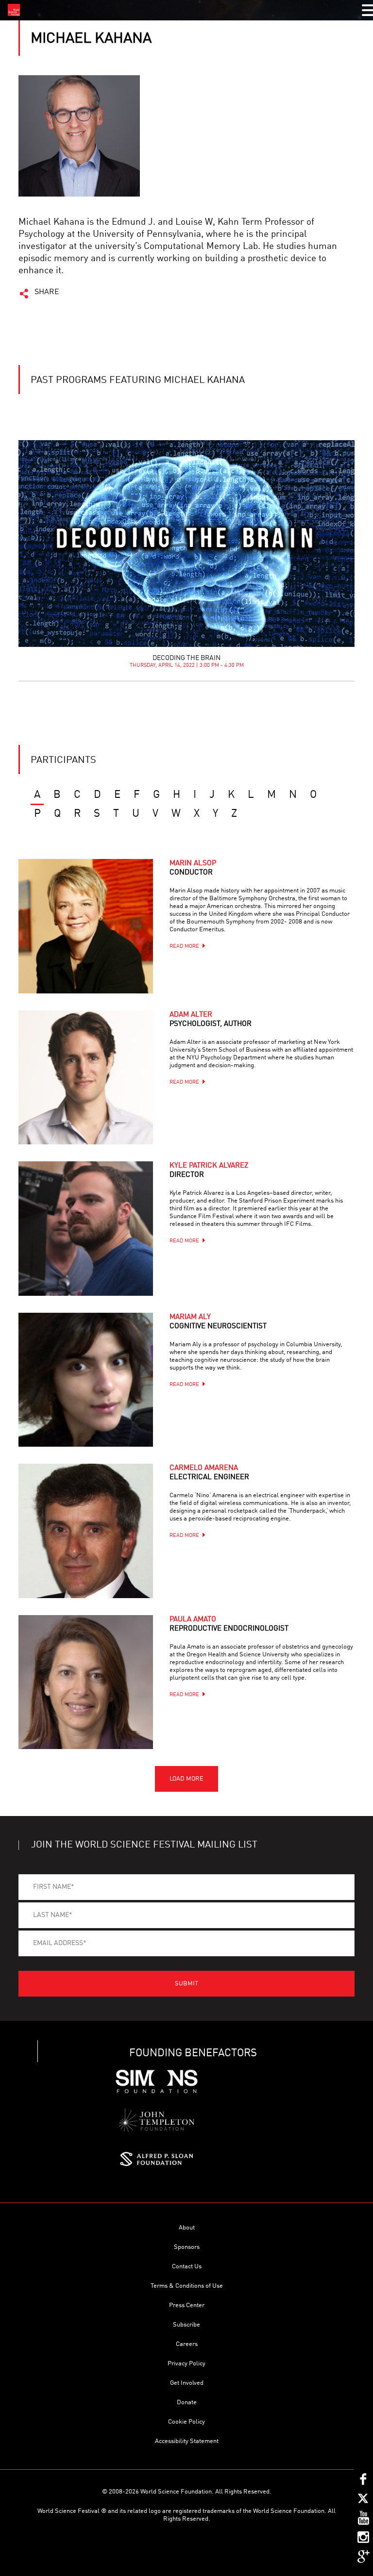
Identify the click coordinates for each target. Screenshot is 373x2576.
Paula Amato (229, 1624)
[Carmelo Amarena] (85, 1531)
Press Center (187, 2305)
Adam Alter (211, 1020)
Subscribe (186, 2325)
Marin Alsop (193, 868)
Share (47, 292)
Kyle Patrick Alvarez (209, 1171)
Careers (187, 2344)
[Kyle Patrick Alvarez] (85, 1228)
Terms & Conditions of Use (187, 2286)
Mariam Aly (218, 1322)
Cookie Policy (186, 2422)
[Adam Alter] (85, 1077)
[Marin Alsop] (85, 926)
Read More (184, 947)
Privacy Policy (186, 2364)
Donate (187, 2403)
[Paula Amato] (85, 1682)
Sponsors (187, 2247)
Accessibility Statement (187, 2441)
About (187, 2228)
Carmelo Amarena (209, 1473)
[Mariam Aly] (85, 1380)
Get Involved (187, 2383)
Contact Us (187, 2267)
